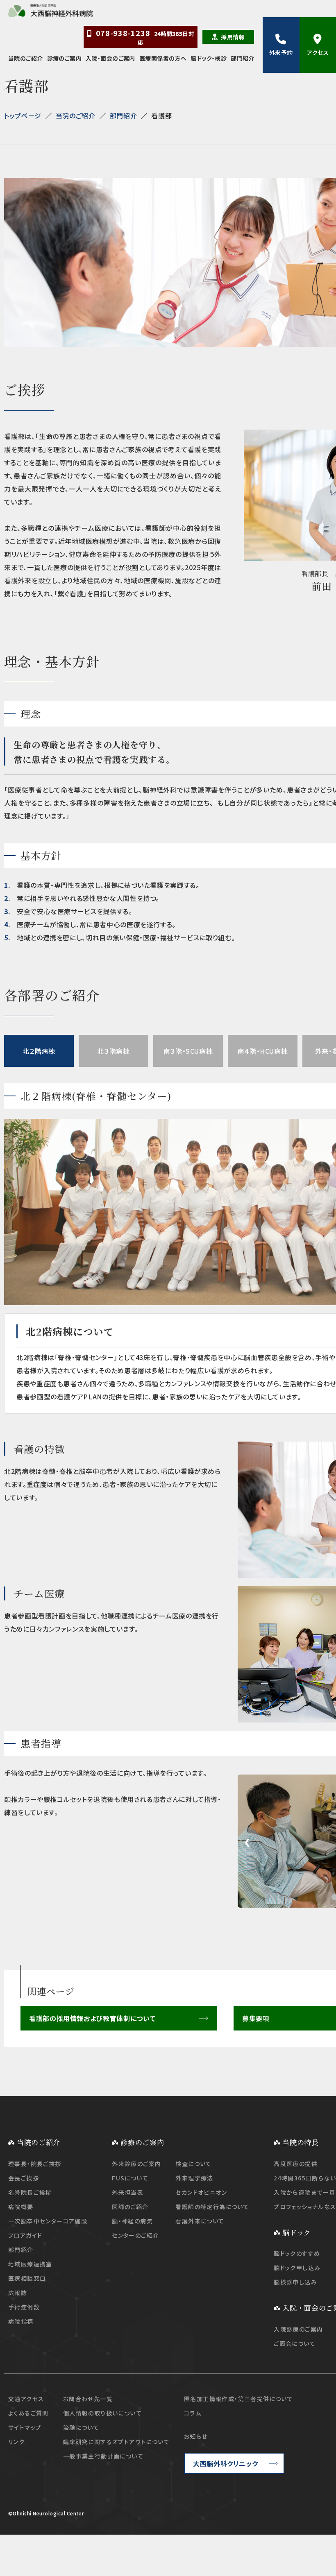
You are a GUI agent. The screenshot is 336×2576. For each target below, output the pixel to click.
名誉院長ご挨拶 (30, 2192)
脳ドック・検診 (209, 58)
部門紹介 (243, 58)
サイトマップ (25, 2427)
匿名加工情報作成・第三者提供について (238, 2399)
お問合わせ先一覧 (88, 2399)
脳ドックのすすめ (297, 2253)
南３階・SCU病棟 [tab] (188, 1051)
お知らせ (196, 2436)
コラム (193, 2413)
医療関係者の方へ (163, 58)
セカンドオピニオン (201, 2192)
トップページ (23, 115)
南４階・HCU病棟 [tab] (263, 1051)
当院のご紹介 (26, 58)
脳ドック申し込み (297, 2268)
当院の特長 (300, 2142)
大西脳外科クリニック (225, 2463)
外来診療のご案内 (136, 2164)
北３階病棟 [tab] (113, 1051)
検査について (193, 2164)
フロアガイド (25, 2235)
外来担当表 (128, 2192)
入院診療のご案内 (298, 2329)
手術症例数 (24, 2307)
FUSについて (130, 2178)
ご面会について (295, 2343)
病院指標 (21, 2321)
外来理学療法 (194, 2178)
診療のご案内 (65, 58)
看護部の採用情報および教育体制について (92, 2018)
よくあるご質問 (28, 2413)
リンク (16, 2442)
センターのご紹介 (135, 2235)
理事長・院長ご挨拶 (35, 2164)
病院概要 (21, 2207)
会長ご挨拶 (24, 2178)
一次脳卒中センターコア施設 (48, 2221)
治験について (81, 2427)
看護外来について (200, 2221)
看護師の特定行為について (212, 2207)
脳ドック (297, 2232)
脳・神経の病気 (132, 2221)
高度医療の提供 (296, 2164)
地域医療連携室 (30, 2264)
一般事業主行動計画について (103, 2456)
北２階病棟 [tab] (39, 1051)
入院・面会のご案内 (110, 58)
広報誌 (18, 2293)
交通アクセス (26, 2399)
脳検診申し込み (295, 2282)
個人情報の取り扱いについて (102, 2413)
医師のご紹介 (130, 2207)
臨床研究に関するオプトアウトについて (116, 2442)
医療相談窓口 (27, 2278)
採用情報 (233, 37)
